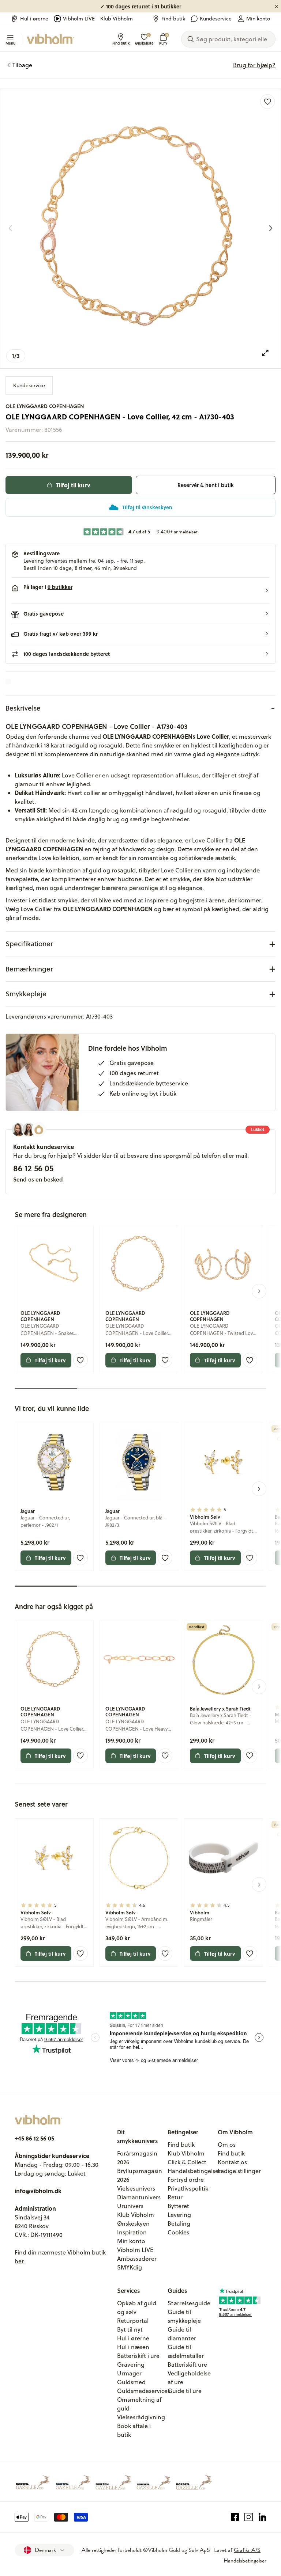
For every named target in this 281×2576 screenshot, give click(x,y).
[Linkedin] (263, 2517)
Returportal (133, 2321)
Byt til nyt (130, 2329)
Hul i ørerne (34, 19)
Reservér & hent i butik (206, 485)
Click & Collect (187, 2162)
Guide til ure (185, 2391)
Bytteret (178, 2206)
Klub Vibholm (117, 19)
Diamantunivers (139, 2197)
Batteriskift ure (187, 2364)
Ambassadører (137, 2259)
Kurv (163, 39)
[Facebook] (235, 2517)
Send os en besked (38, 1179)
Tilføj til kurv (73, 485)
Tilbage (22, 65)
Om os (227, 2145)
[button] (140, 591)
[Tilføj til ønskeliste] (267, 102)
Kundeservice (216, 19)
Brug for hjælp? (254, 65)
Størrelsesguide (189, 2303)
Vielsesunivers (136, 2188)
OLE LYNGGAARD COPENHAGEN (45, 406)
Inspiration (132, 2232)
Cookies (178, 2232)
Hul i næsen (133, 2347)
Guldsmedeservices (144, 2391)
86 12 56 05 (33, 1168)
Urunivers (130, 2206)
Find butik (173, 19)
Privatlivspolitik (188, 2188)
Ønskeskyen (133, 2223)
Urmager (129, 2373)
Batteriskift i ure (138, 2356)
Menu (10, 43)
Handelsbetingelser (194, 2171)
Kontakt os (232, 2162)
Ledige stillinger (239, 2171)
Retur (175, 2197)
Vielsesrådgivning (141, 2417)
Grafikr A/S (247, 2550)
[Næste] (271, 228)
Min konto (258, 19)
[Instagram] (249, 2517)
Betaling (179, 2223)
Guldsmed (131, 2382)
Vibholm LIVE (79, 19)
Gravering (131, 2364)
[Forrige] (10, 228)
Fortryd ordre (186, 2180)
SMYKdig (130, 2267)
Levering (179, 2215)
